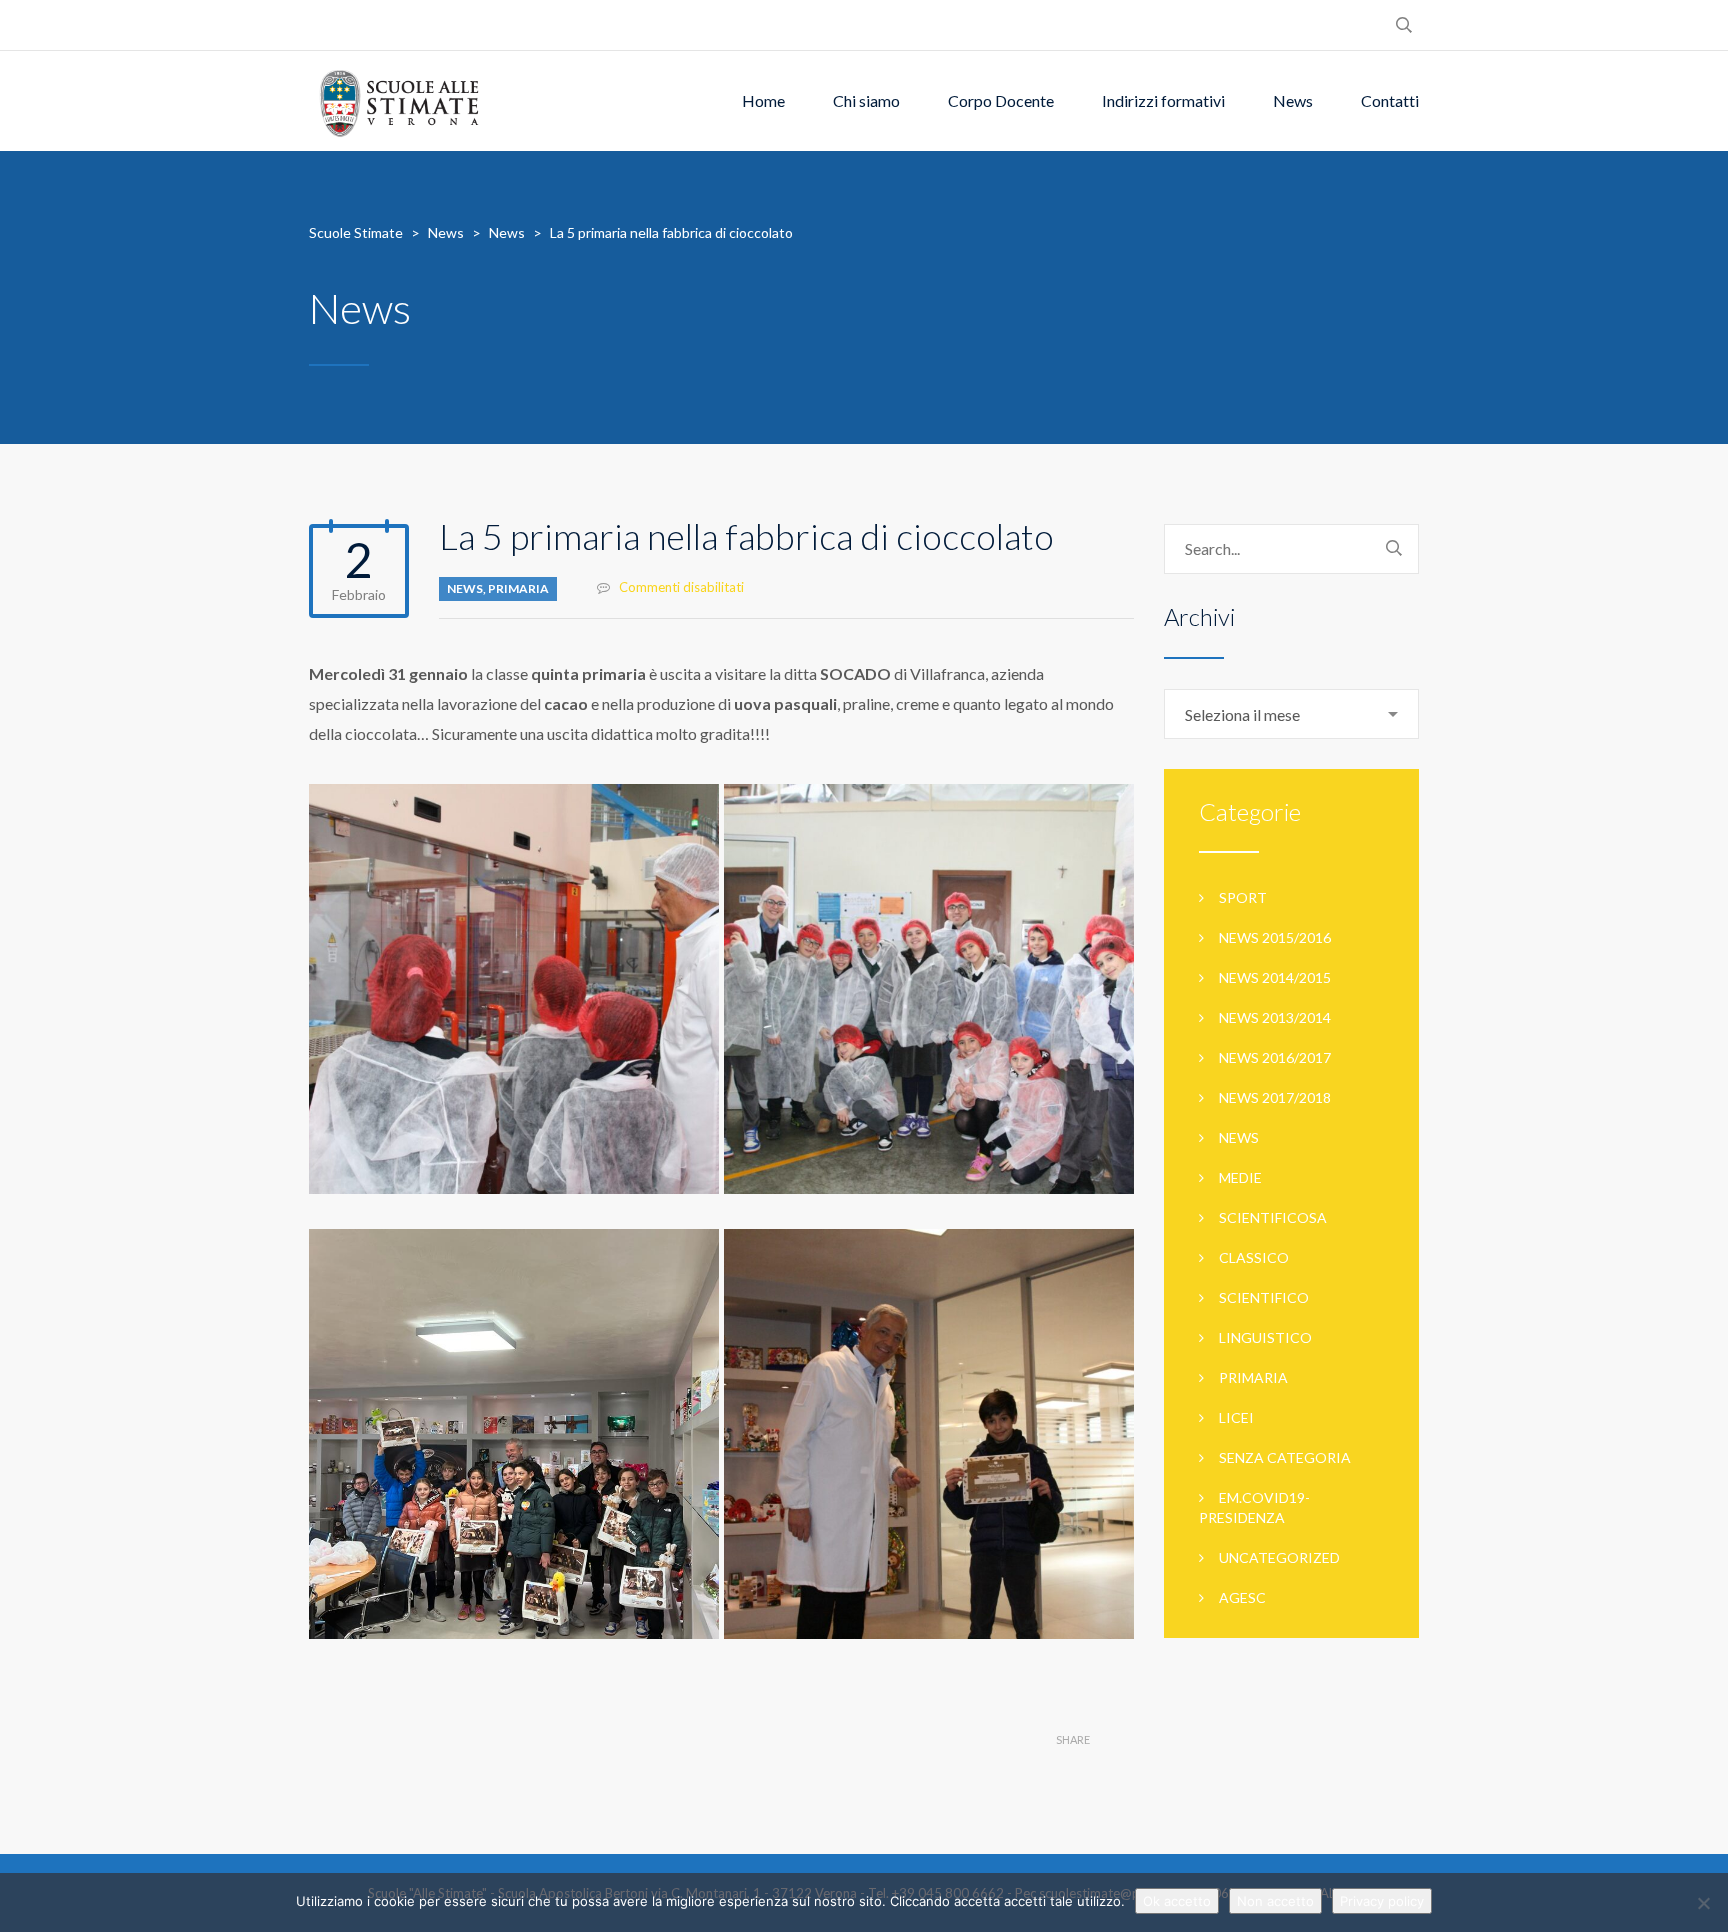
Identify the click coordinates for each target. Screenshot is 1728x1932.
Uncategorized (1279, 1557)
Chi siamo (866, 100)
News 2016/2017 (1275, 1057)
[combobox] (1291, 714)
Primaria (518, 588)
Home (763, 100)
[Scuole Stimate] (399, 101)
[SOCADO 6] (929, 989)
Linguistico (1265, 1337)
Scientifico (1264, 1297)
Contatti (1390, 100)
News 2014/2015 (1275, 977)
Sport (1243, 897)
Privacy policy (1382, 1901)
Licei (1236, 1417)
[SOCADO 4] (514, 989)
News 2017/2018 (1275, 1097)
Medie (1240, 1177)
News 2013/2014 (1275, 1017)
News (1293, 100)
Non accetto (1275, 1901)
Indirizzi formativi (1163, 100)
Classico (1254, 1257)
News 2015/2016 (1275, 937)
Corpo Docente (1001, 100)
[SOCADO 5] (929, 1434)
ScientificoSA (1273, 1217)
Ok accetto (1177, 1901)
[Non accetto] (1703, 1903)
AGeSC (1242, 1597)
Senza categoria (1285, 1457)
